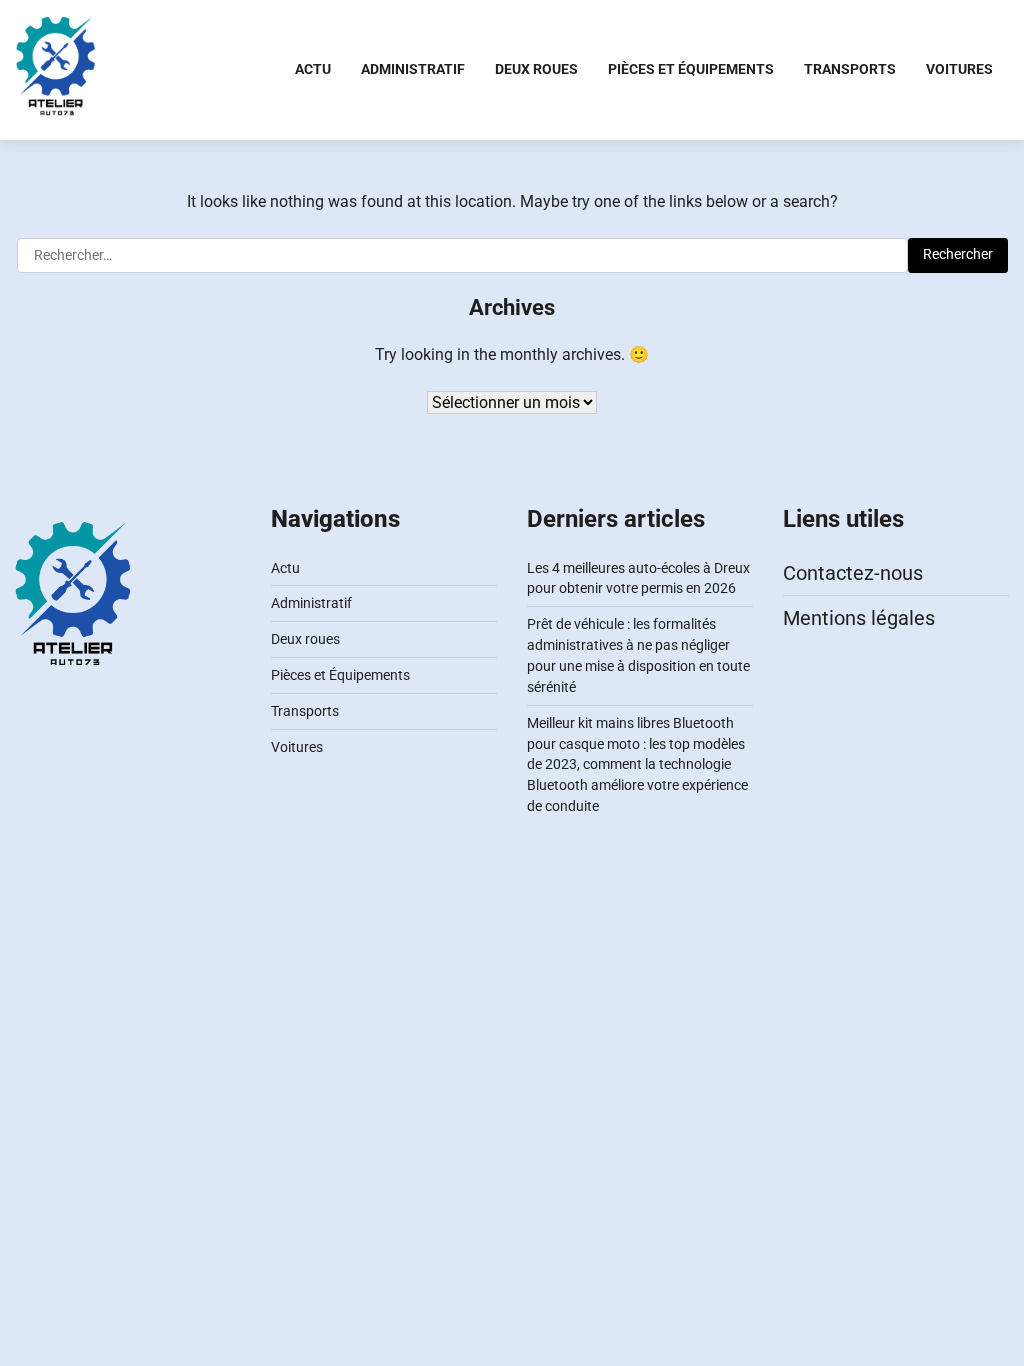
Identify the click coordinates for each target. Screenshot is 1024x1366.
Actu (313, 69)
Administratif (413, 69)
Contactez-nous (853, 573)
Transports (850, 69)
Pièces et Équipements (691, 69)
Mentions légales (859, 618)
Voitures (959, 69)
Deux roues (536, 69)
